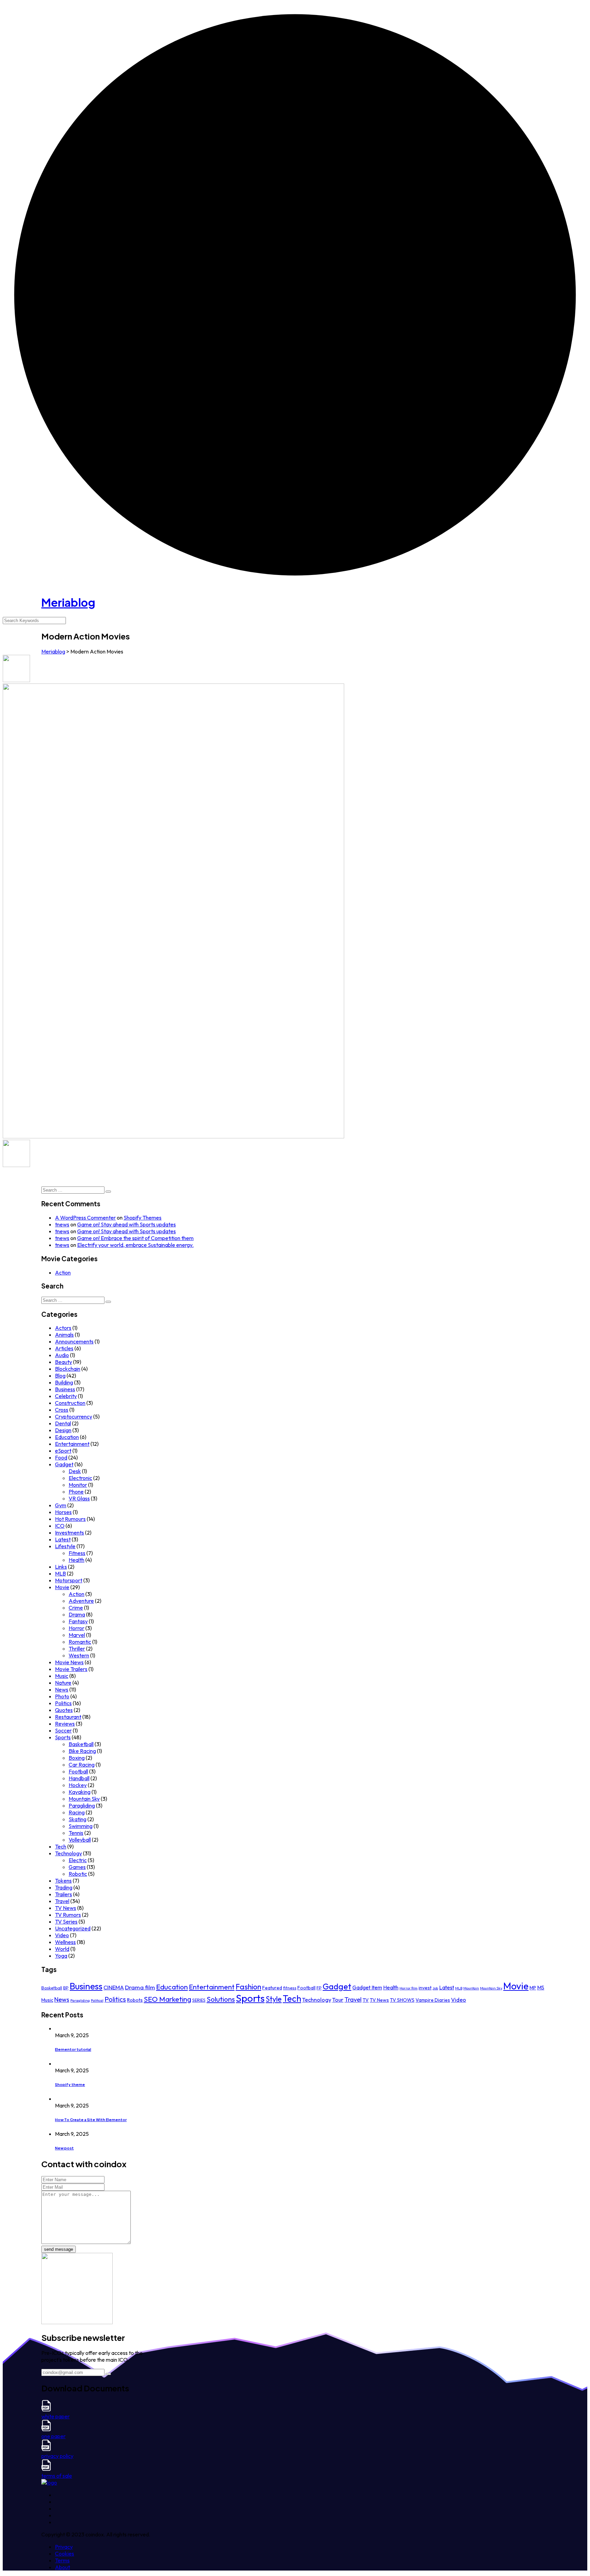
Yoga (61, 1956)
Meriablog (68, 602)
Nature (63, 1683)
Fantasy (78, 1621)
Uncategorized (73, 1928)
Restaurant (68, 1717)
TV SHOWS (402, 2000)
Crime (76, 1608)
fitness (290, 1988)
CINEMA (114, 1987)
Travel (62, 1901)
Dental (63, 1423)
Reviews (65, 1724)
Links (61, 1567)
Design (63, 1430)
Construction (70, 1403)
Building (64, 1382)
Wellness (65, 1942)
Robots (135, 2000)
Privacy (64, 2547)
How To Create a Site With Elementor (91, 2120)
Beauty (64, 1362)
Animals (64, 1335)
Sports (63, 1737)
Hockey (78, 1785)
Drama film (140, 1987)
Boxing (77, 1758)
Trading (64, 1887)
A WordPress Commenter (85, 1218)
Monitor (78, 1485)
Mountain (471, 1988)
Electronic (80, 1478)
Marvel (77, 1635)
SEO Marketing (167, 1999)
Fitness (77, 1553)
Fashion (248, 1987)
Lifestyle (65, 1546)
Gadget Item (367, 1988)
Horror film (409, 1988)
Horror (76, 1628)
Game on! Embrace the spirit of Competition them (135, 1238)
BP (66, 1988)
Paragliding (82, 1805)
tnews (62, 1224)
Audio (62, 1355)
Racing (77, 1812)
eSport (63, 1451)
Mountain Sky (84, 1799)
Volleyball (80, 1840)
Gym (61, 1505)
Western (79, 1655)
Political (97, 2000)
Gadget (64, 1464)
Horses (63, 1512)
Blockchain (68, 1369)
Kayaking (80, 1792)
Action (63, 1272)
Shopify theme (70, 2084)
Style (274, 1999)
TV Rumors (68, 1915)
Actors (63, 1328)
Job (435, 1988)
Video (62, 1935)
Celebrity (66, 1396)
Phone (76, 1492)
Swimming (81, 1826)
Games (77, 1867)
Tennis (76, 1833)
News (62, 1689)
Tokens (63, 1881)
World (62, 1949)
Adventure (81, 1601)
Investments (69, 1532)
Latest (63, 1539)
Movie (62, 1587)
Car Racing (82, 1765)
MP (533, 1988)
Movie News (69, 1662)
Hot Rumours (70, 1519)
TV (366, 2000)
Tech (61, 1846)
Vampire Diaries (433, 2000)
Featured (272, 1988)
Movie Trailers (71, 1669)
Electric (78, 1860)
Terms (62, 2560)
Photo (62, 1696)
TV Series (66, 1922)
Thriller (77, 1649)
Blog (60, 1376)
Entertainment (72, 1444)
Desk (75, 1471)
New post (64, 2148)
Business (65, 1389)
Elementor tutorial (73, 2049)
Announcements (74, 1341)
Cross (62, 1410)
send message (59, 2249)
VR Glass (79, 1498)
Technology (68, 1853)
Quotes (64, 1710)
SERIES (199, 2000)
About (62, 2567)
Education (67, 1437)
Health (76, 1560)
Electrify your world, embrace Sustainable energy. (135, 1245)
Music (62, 1676)
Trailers (64, 1894)
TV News (66, 1908)
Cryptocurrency (74, 1416)
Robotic (78, 1874)
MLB (60, 1573)
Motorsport (69, 1580)
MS (541, 1988)
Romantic (80, 1642)
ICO (60, 1526)
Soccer (63, 1730)
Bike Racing (82, 1751)
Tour (338, 2000)
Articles (64, 1348)
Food (61, 1457)
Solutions (221, 1999)
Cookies (65, 2553)
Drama (77, 1614)
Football (78, 1771)
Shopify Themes (143, 1218)
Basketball (81, 1744)
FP (319, 1988)
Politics (63, 1703)
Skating (78, 1819)
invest (425, 1988)
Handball (79, 1778)
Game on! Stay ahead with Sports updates (127, 1224)
